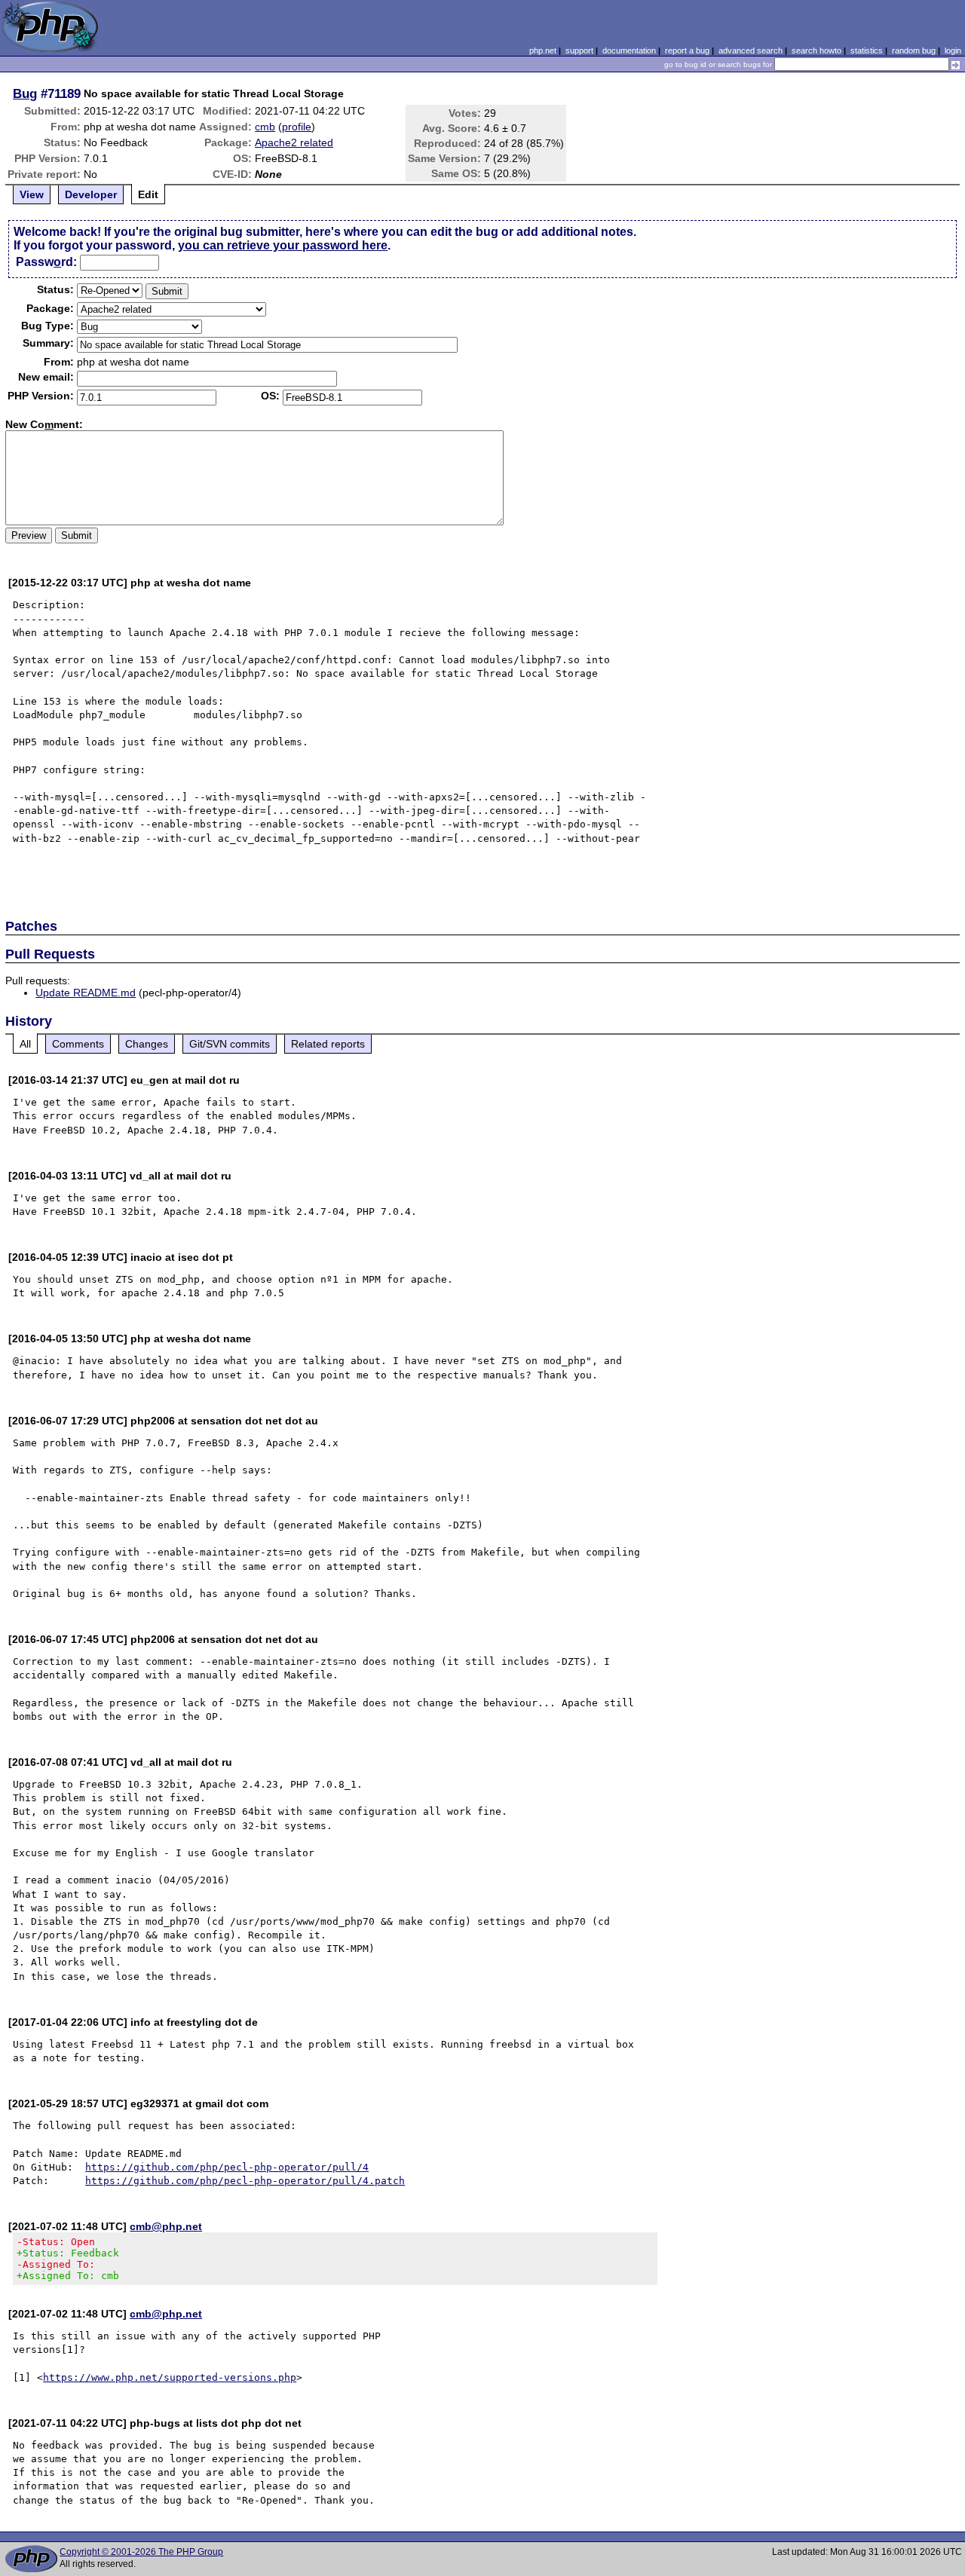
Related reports (328, 1044)
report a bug (687, 50)
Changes (147, 1044)
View (32, 194)
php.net (543, 50)
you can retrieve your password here (283, 245)
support (579, 50)
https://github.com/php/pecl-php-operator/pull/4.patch (245, 2181)
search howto (816, 50)
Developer (91, 194)
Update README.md (86, 993)
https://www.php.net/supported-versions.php (170, 2377)
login (953, 50)
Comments (78, 1044)
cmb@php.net (166, 2226)
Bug (25, 93)
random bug (914, 50)
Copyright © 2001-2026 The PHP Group (141, 2552)
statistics (867, 50)
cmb (265, 127)
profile (297, 127)
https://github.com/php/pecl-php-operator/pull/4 (227, 2167)
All (25, 1044)
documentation (629, 50)
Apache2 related (294, 142)
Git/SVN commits (230, 1044)
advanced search (751, 50)
